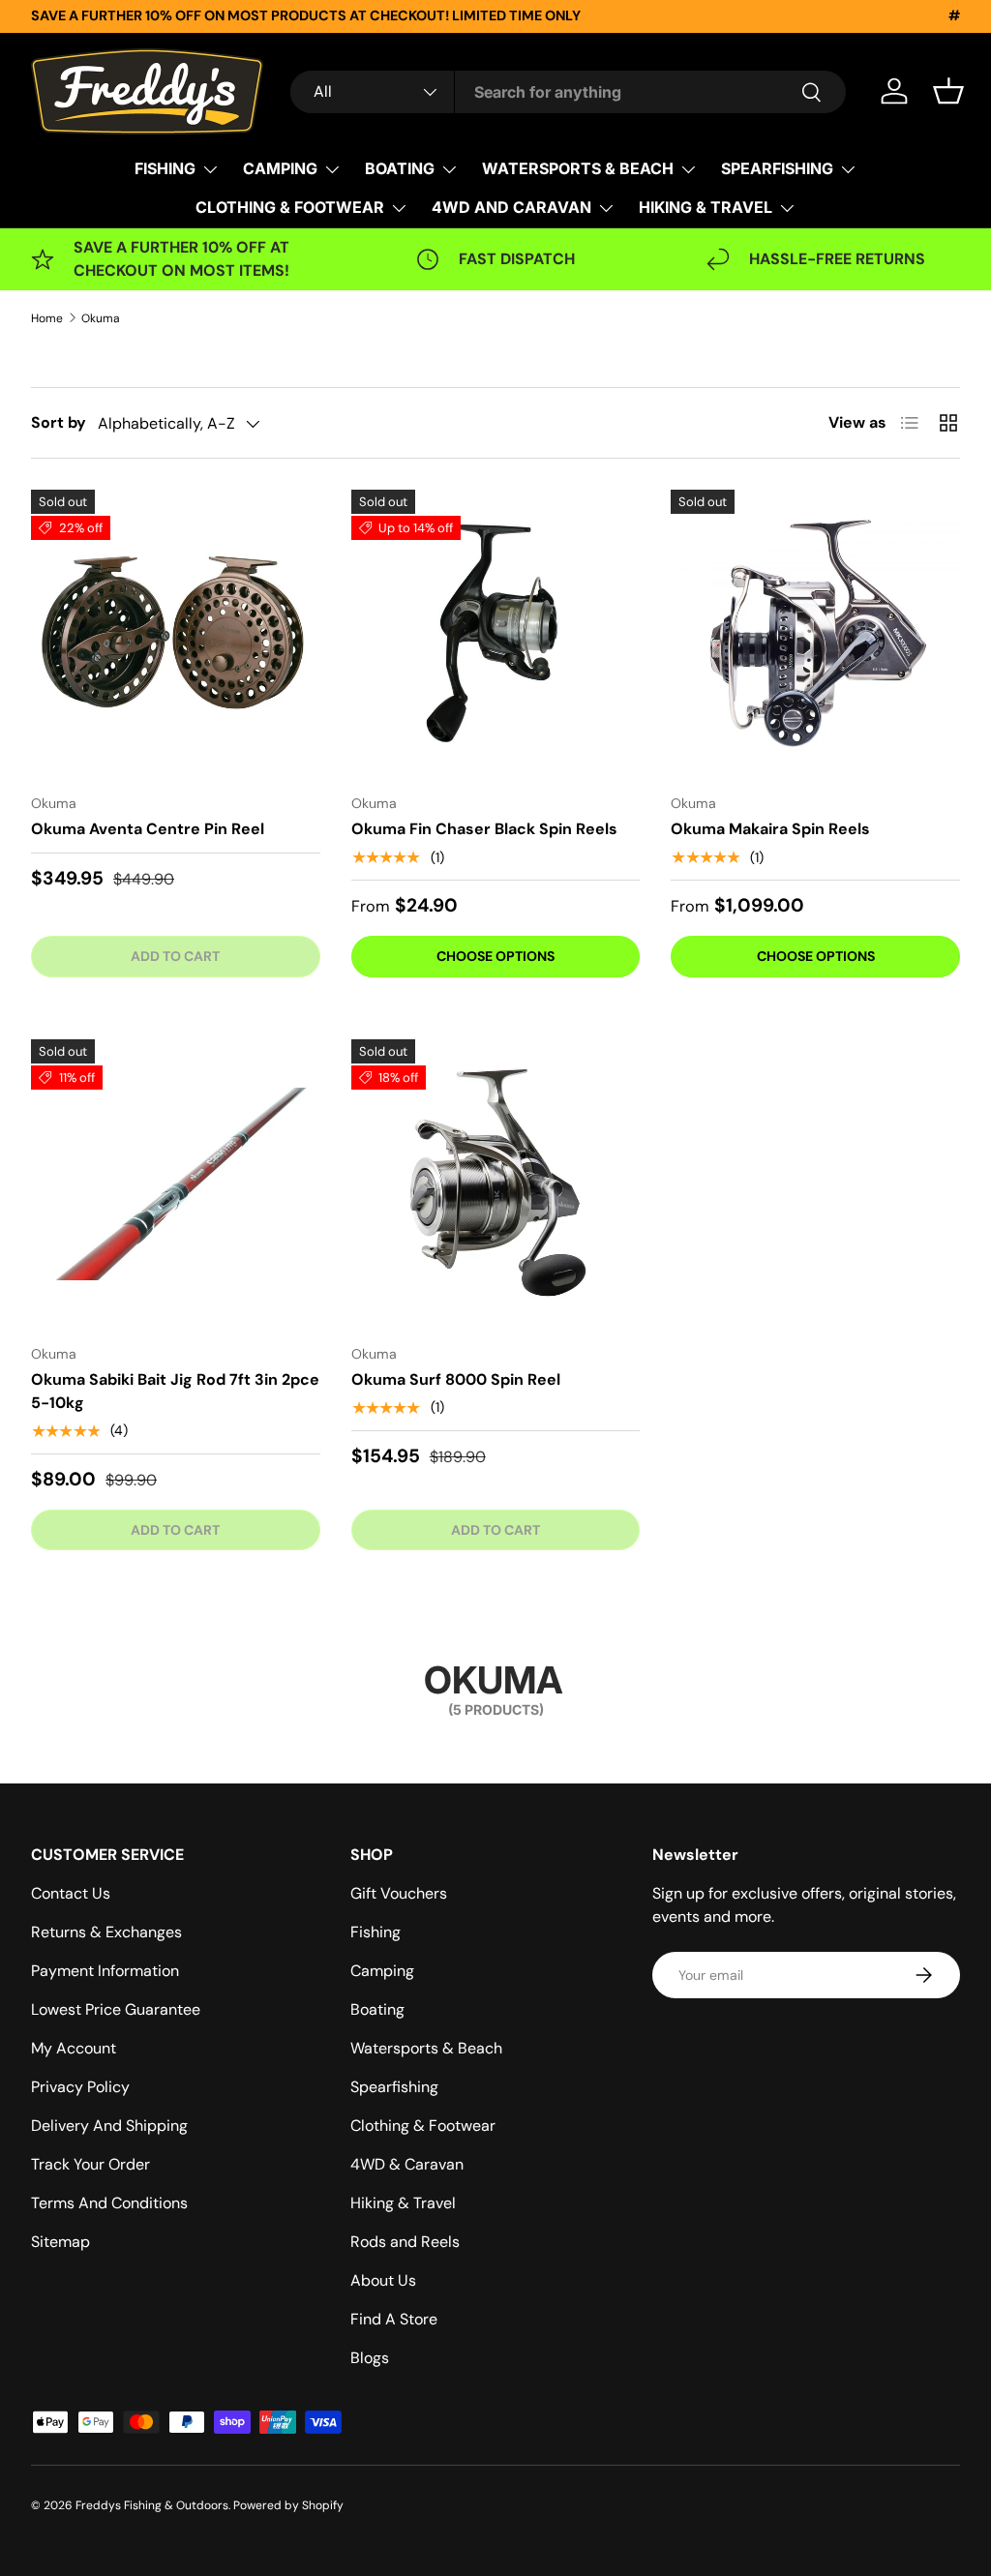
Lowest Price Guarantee (116, 2009)
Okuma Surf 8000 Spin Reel (456, 1379)
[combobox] (568, 92)
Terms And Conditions (109, 2203)
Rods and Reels (405, 2242)
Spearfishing (394, 2087)
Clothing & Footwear (423, 2126)
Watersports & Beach (426, 2048)
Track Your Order (90, 2164)
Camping (382, 1971)
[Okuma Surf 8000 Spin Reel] (496, 1184)
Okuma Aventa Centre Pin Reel (148, 829)
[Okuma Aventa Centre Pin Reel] (176, 634)
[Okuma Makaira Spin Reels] (815, 634)
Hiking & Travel (403, 2203)
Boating (377, 2009)
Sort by (59, 422)
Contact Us (71, 1893)
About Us (383, 2280)
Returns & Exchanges (106, 1932)
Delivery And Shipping (109, 2126)
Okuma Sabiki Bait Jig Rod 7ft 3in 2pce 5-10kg (175, 1391)
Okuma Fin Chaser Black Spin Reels (484, 829)
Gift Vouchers (399, 1893)
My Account (74, 2048)
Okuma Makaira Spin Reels (770, 829)
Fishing (375, 1932)
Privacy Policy (80, 2087)
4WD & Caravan (407, 2164)
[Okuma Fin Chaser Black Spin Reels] (496, 634)
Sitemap (60, 2242)
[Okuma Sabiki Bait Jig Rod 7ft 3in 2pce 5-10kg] (176, 1184)
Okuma (101, 318)
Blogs (370, 2358)
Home (47, 318)
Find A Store (394, 2319)
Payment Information (105, 1971)
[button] (948, 91)
